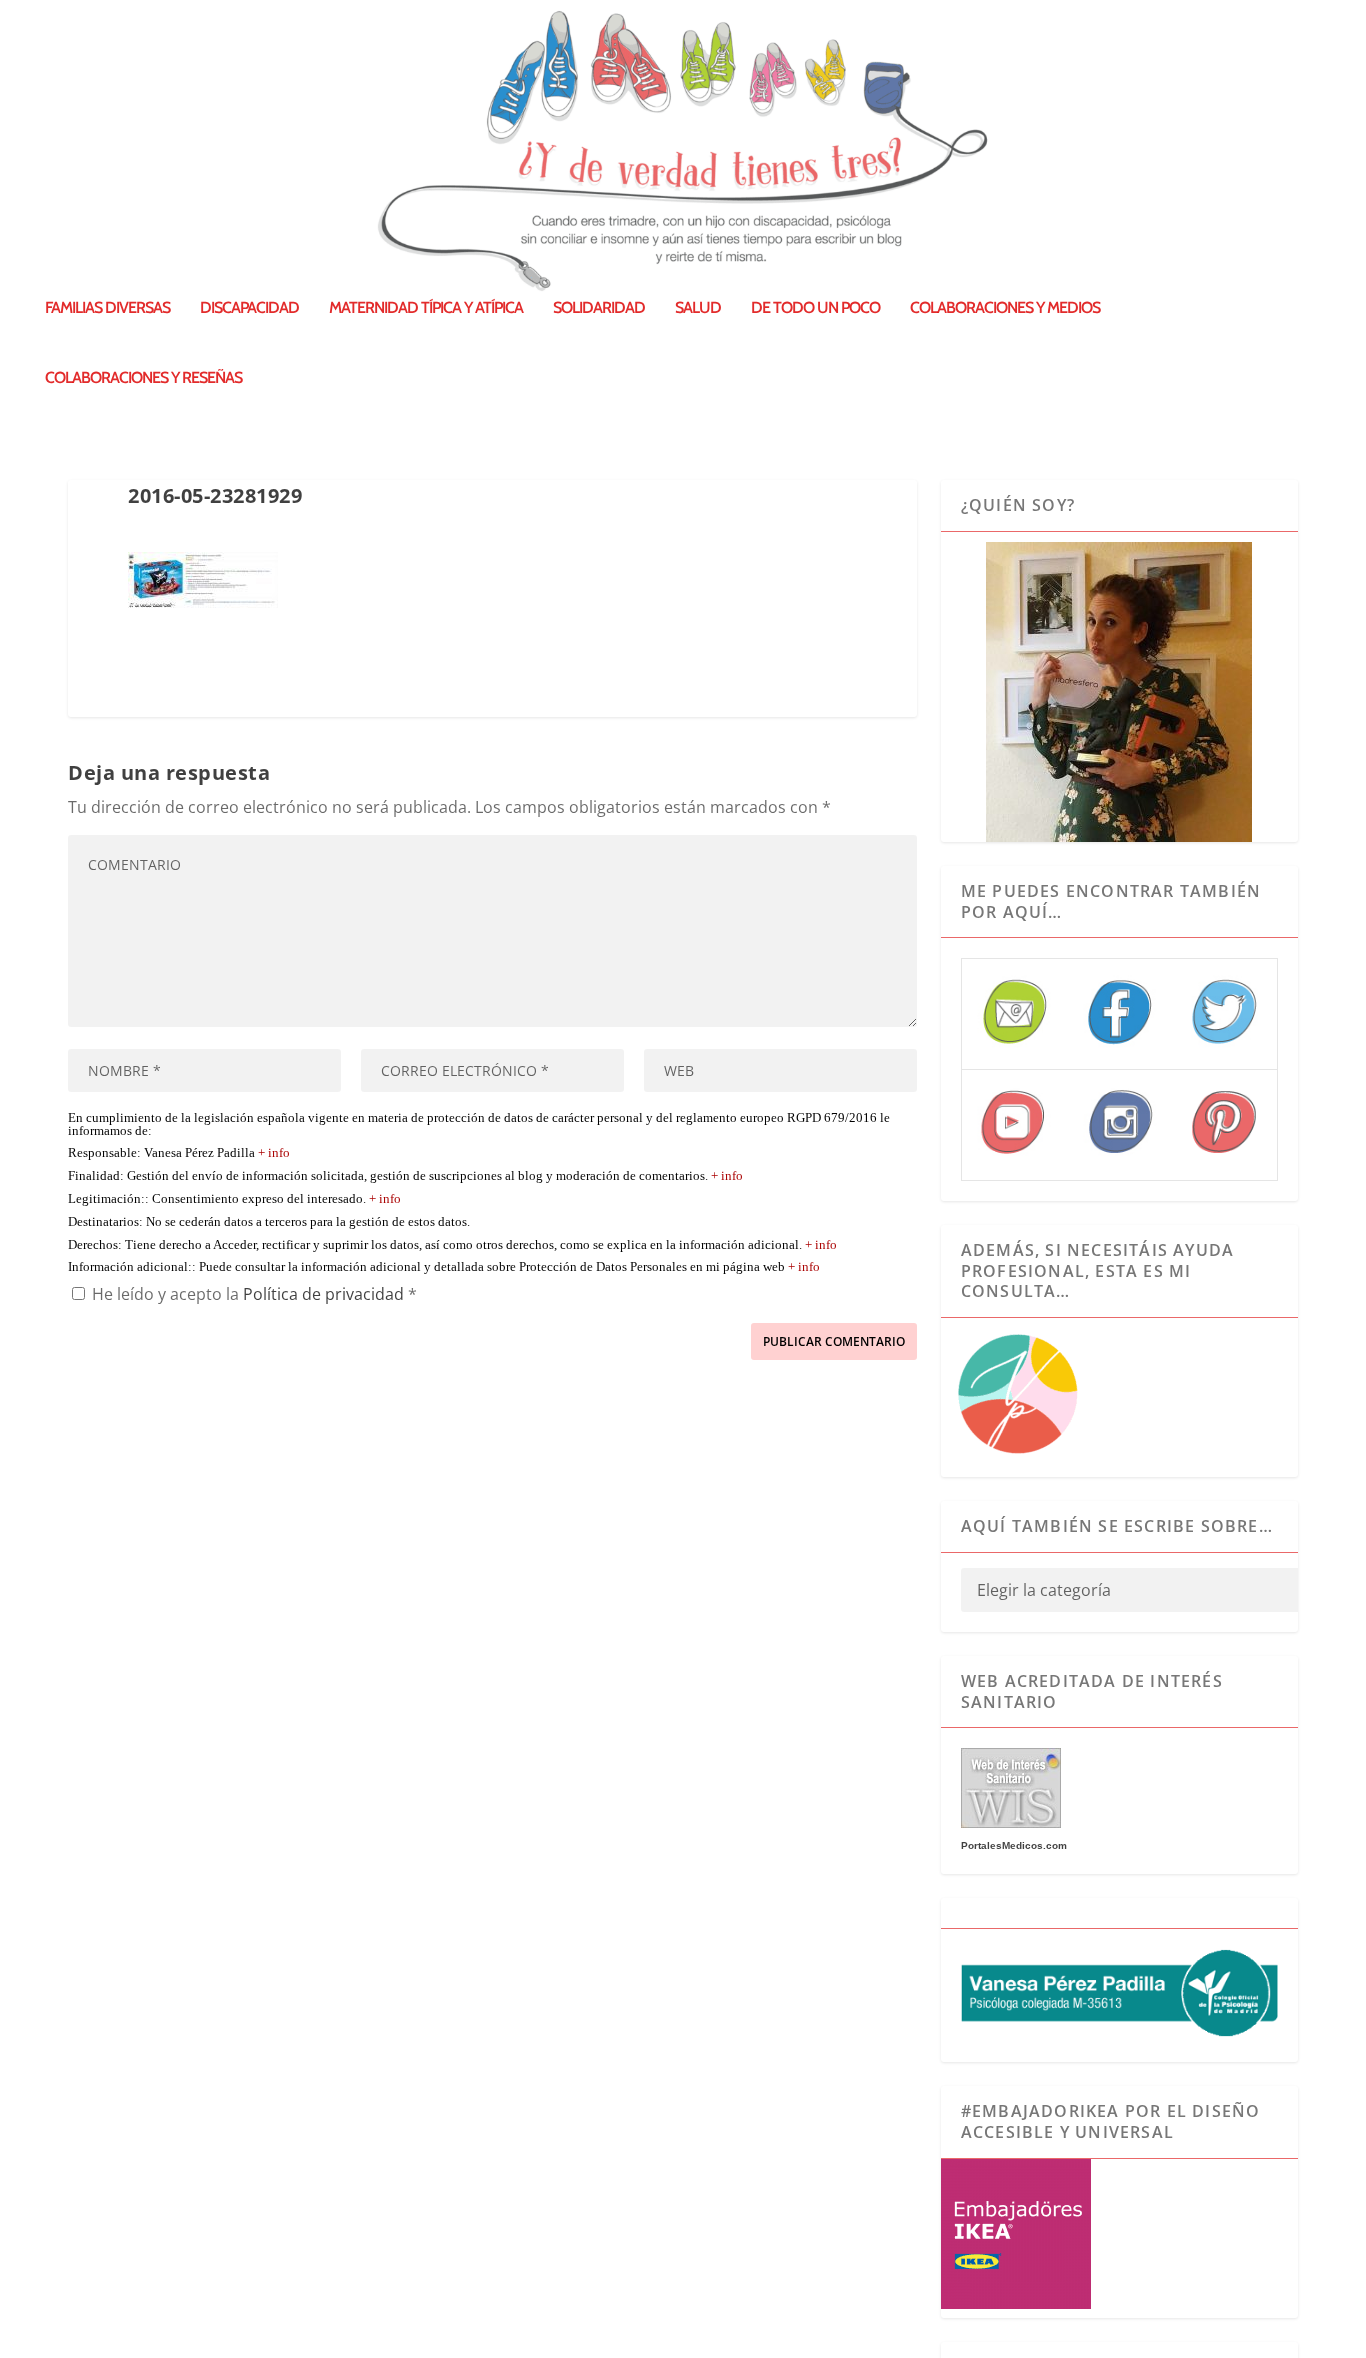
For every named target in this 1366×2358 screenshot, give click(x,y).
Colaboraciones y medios (1005, 308)
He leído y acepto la (254, 1293)
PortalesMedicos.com (1014, 1845)
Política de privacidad (325, 1294)
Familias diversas (107, 308)
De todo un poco (815, 308)
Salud (698, 308)
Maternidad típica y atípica (426, 308)
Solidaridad (599, 308)
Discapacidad (249, 308)
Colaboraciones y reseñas (143, 378)
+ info (274, 1153)
